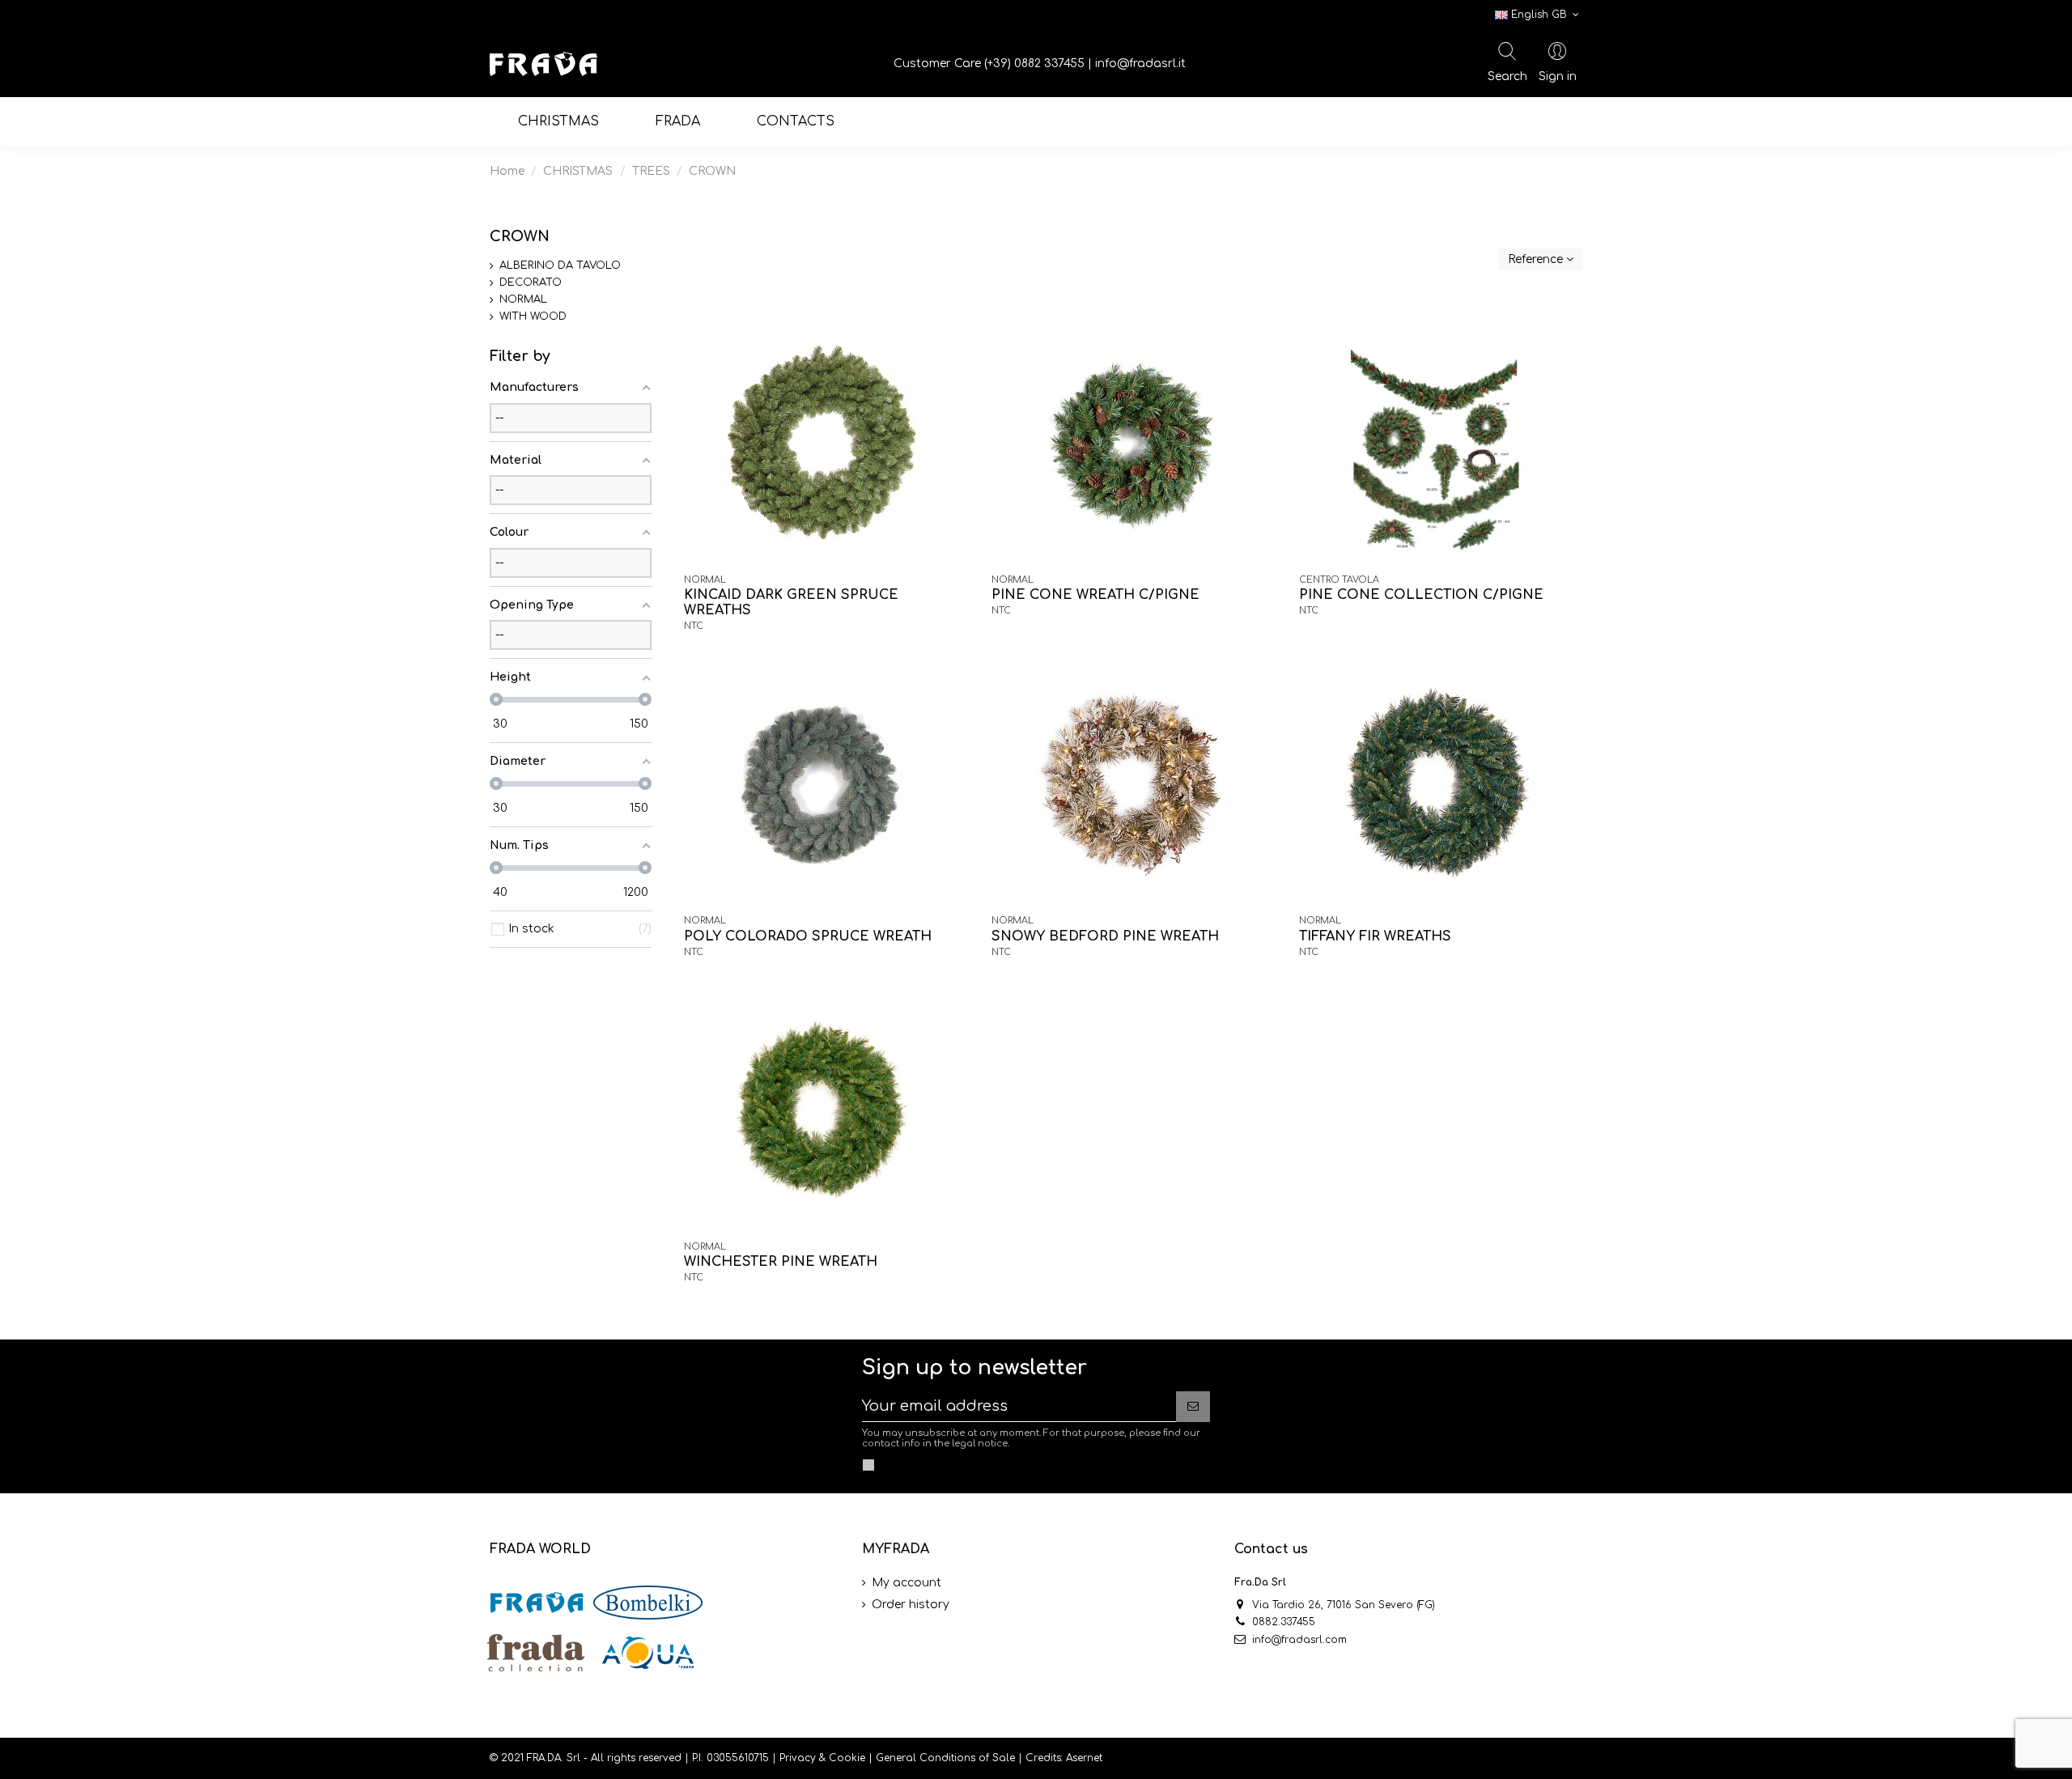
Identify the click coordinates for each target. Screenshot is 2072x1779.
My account (906, 1583)
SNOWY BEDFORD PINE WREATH (1105, 936)
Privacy (798, 1758)
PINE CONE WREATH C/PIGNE (1095, 595)
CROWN (520, 236)
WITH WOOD (533, 316)
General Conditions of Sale (945, 1758)
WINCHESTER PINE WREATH (781, 1262)
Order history (911, 1605)
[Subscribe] (1193, 1407)
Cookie (847, 1758)
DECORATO (531, 282)
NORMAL (523, 299)
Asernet (1084, 1758)
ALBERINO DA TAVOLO (560, 265)
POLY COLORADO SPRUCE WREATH (808, 936)
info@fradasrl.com (1299, 1640)
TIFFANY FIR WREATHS (1375, 936)
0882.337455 (1284, 1622)
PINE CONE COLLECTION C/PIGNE (1421, 595)
